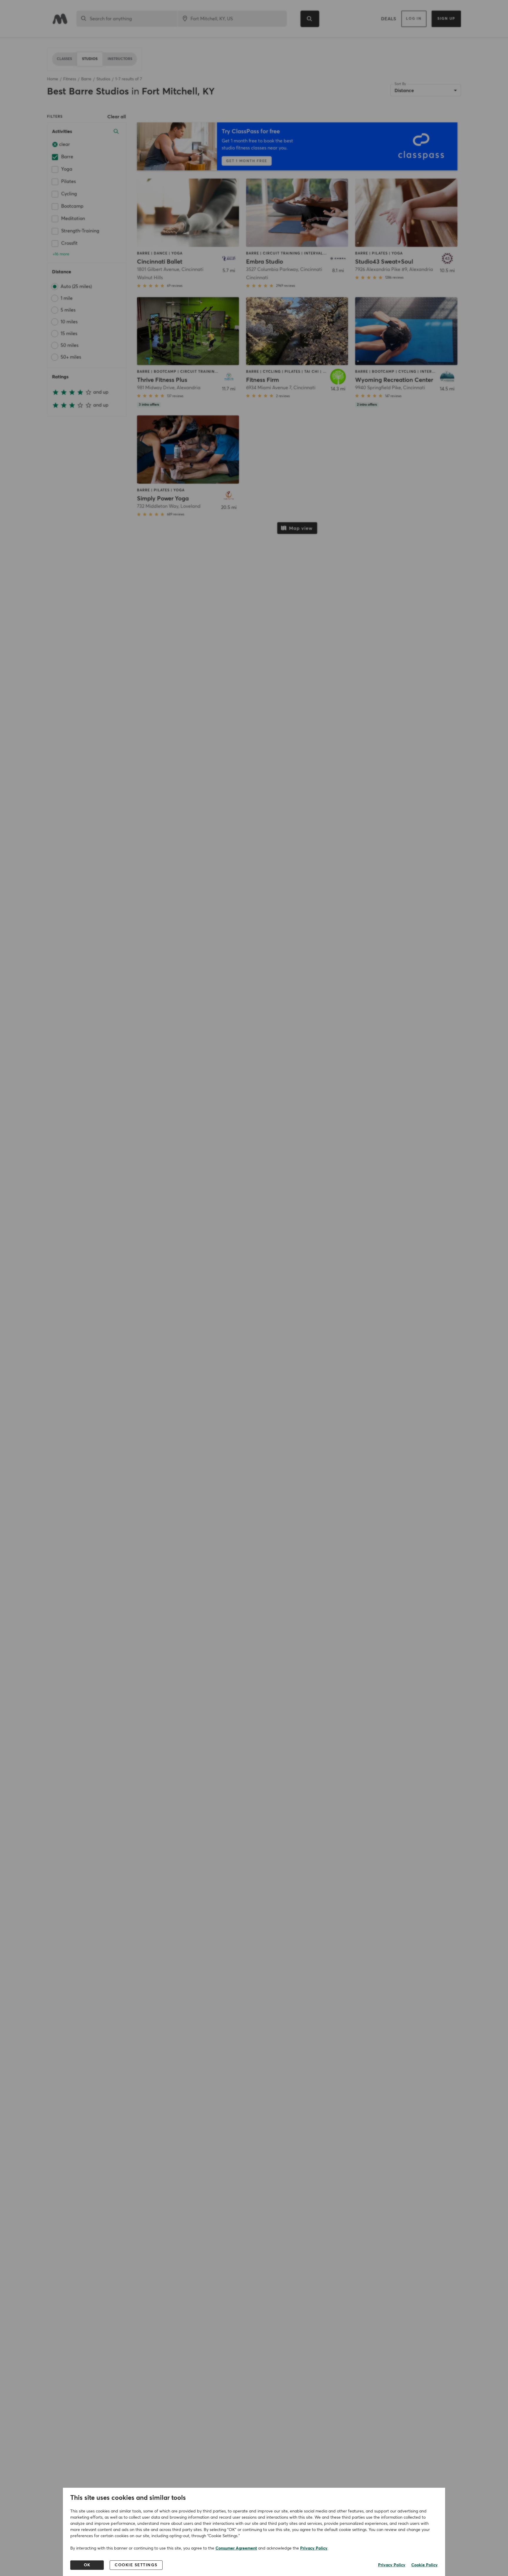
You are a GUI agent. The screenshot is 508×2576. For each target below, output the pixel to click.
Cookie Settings (136, 2565)
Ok (87, 2565)
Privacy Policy (314, 2548)
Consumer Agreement (236, 2548)
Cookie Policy (425, 2565)
